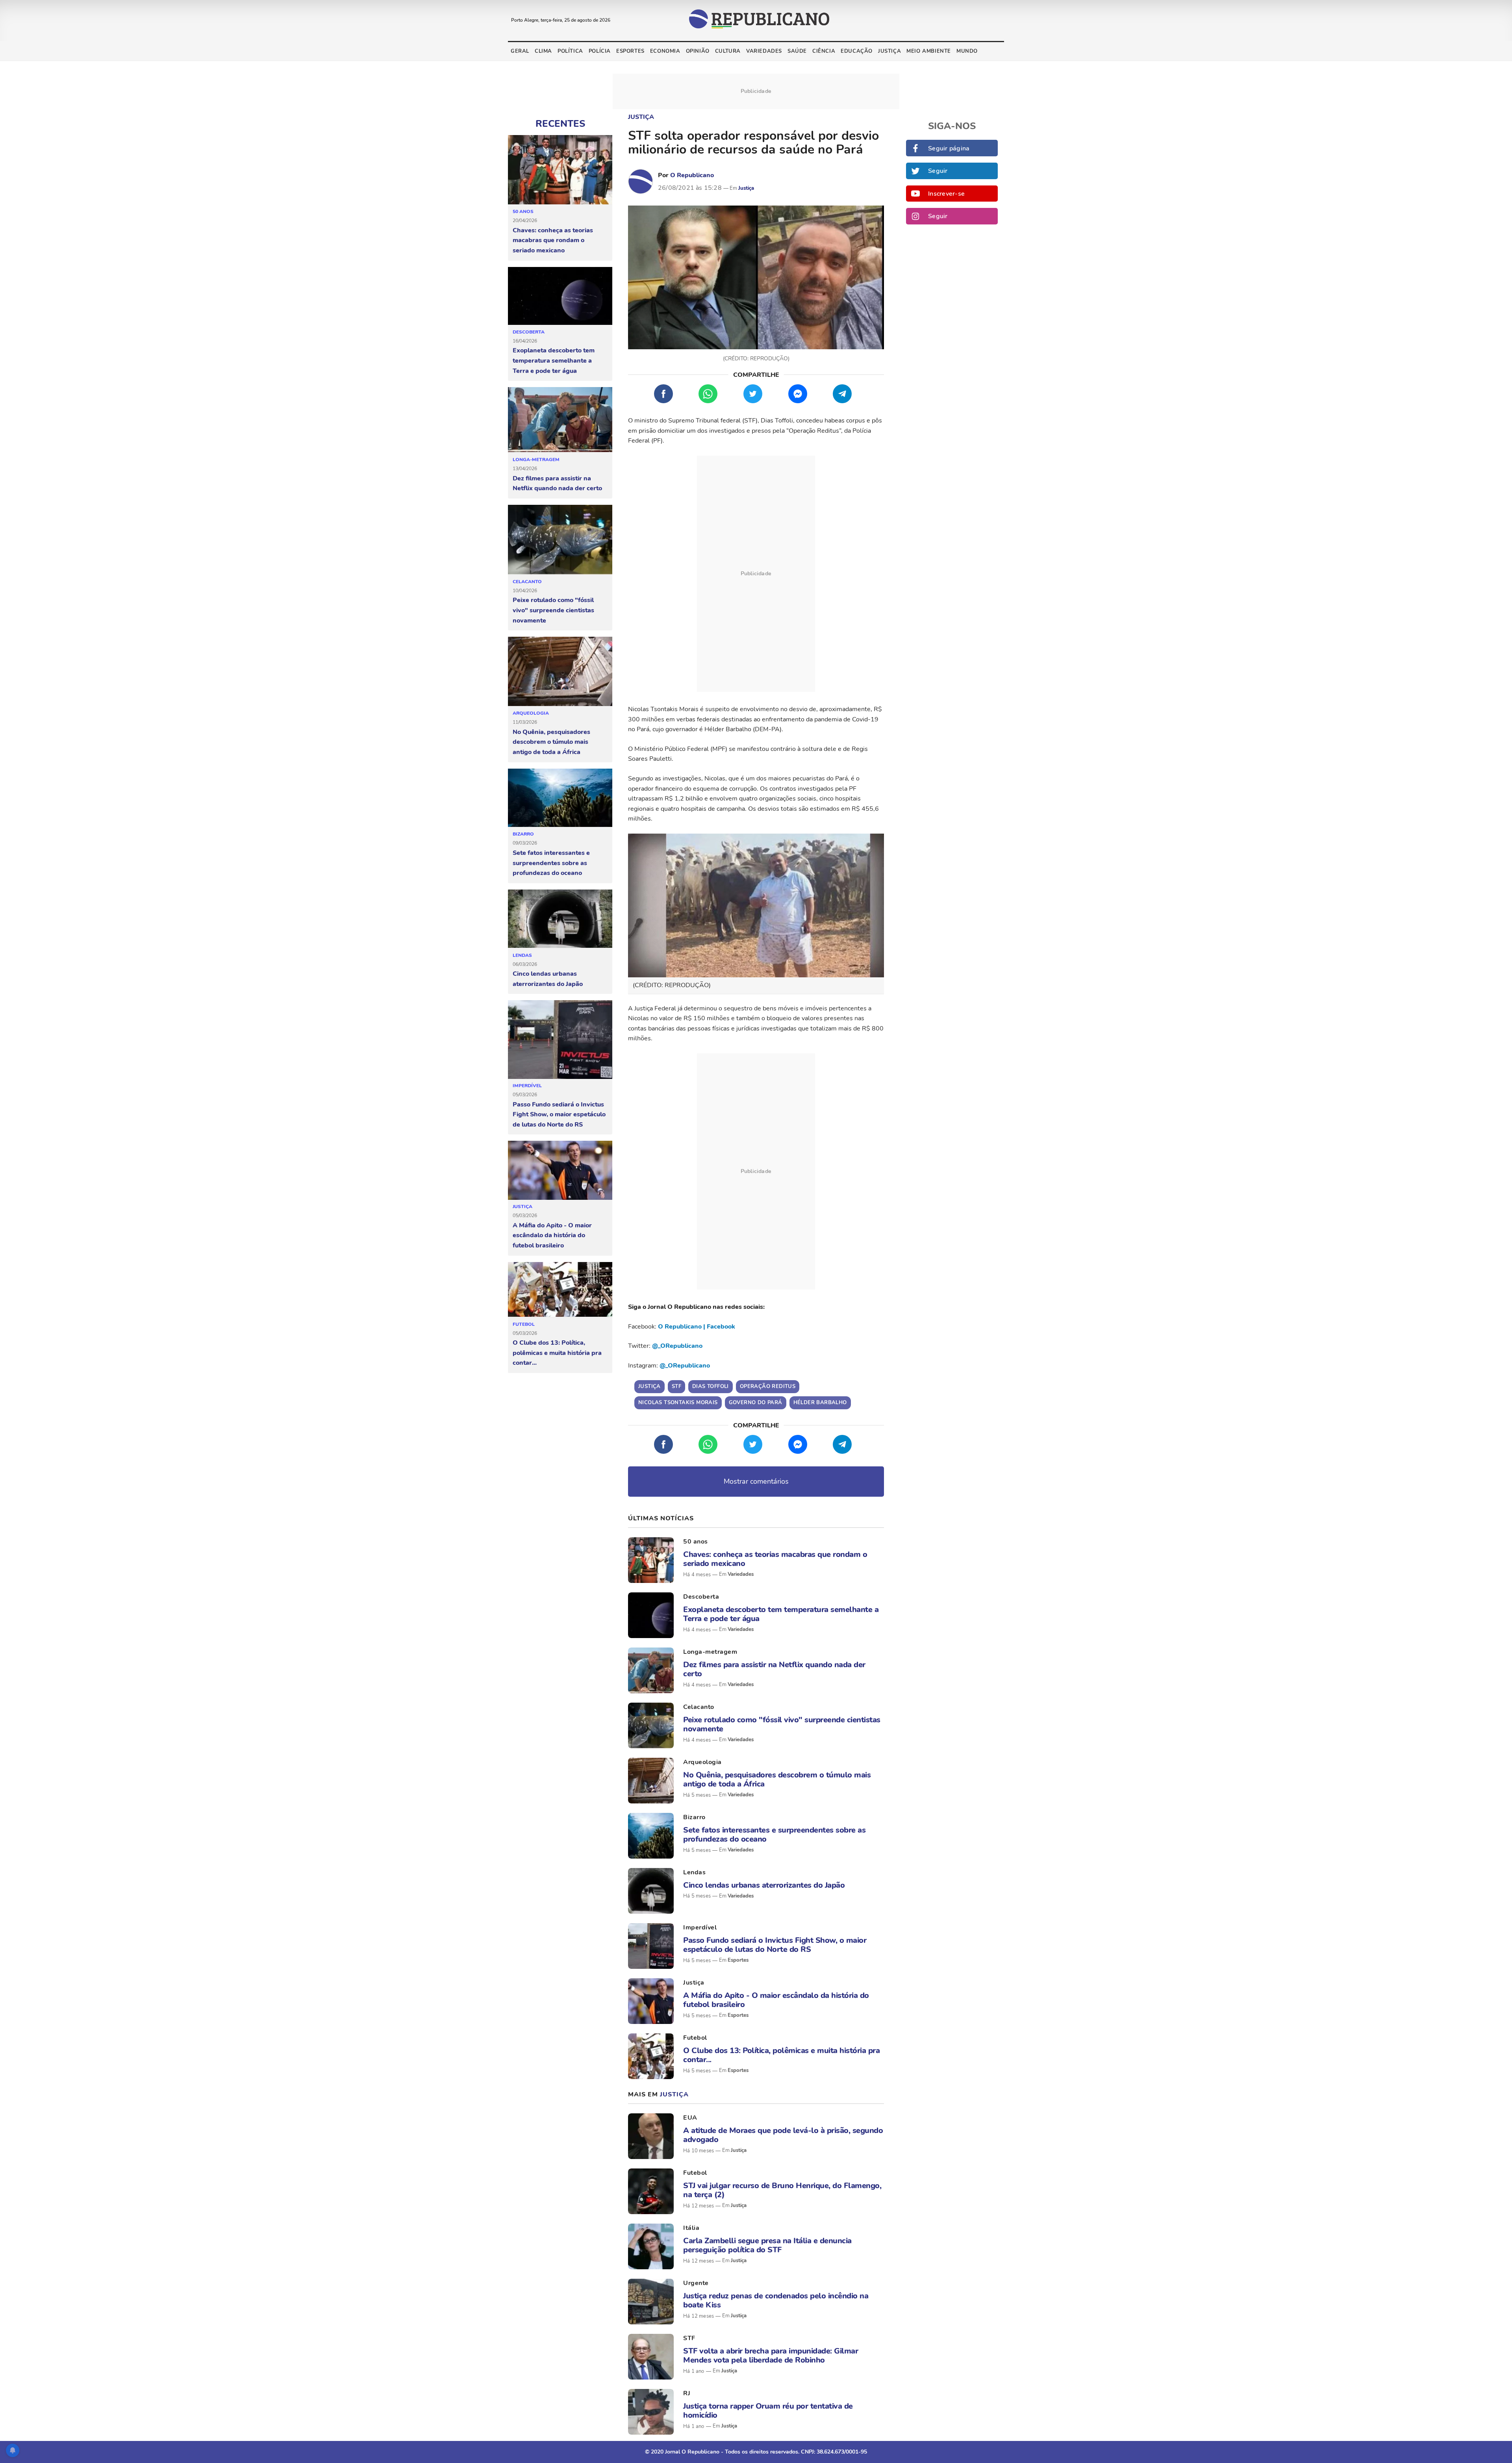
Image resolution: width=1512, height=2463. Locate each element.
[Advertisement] (756, 574)
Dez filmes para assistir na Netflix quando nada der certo (557, 484)
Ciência (824, 51)
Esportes (630, 51)
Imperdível (527, 1086)
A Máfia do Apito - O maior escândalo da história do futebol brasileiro (552, 1235)
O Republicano (692, 175)
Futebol (524, 1324)
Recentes (560, 124)
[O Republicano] (641, 182)
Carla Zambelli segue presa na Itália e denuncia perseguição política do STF (767, 2245)
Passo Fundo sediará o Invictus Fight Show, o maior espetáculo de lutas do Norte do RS (559, 1115)
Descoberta (529, 332)
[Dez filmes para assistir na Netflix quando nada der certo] (560, 420)
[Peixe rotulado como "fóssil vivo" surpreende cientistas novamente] (560, 540)
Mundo (967, 51)
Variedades (764, 51)
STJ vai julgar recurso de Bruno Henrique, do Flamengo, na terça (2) (782, 2190)
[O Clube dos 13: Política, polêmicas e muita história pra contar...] (560, 1290)
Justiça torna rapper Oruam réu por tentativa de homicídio (768, 2411)
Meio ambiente (929, 51)
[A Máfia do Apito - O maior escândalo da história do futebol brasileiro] (560, 1170)
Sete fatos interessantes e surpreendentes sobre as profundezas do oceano (551, 863)
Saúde (797, 51)
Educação (857, 51)
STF (689, 2338)
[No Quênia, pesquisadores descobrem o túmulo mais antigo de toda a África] (560, 672)
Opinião (698, 51)
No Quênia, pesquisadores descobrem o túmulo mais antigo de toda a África (551, 742)
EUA (690, 2118)
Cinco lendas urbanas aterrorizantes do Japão (548, 979)
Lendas (522, 955)
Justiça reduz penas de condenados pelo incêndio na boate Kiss (776, 2300)
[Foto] (651, 1560)
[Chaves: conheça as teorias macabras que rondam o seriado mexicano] (560, 170)
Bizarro (523, 834)
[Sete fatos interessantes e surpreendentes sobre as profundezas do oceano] (560, 798)
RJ (687, 2393)
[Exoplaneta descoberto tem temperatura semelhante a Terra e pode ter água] (560, 296)
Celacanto (527, 582)
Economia (665, 51)
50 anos (523, 211)
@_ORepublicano (677, 1346)
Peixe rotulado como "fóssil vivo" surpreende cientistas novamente (553, 610)
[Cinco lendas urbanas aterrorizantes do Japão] (560, 919)
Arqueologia (531, 713)
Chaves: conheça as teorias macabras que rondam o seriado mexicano (553, 240)
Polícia (600, 51)
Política (570, 51)
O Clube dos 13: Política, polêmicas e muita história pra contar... (557, 1353)
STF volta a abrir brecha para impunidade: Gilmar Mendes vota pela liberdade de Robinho (771, 2356)
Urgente (696, 2283)
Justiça (889, 51)
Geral (520, 51)
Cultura (728, 51)
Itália (691, 2228)
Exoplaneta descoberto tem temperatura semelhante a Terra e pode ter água (554, 360)
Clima (543, 51)
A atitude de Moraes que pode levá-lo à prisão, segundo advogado (783, 2135)
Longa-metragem (536, 460)
